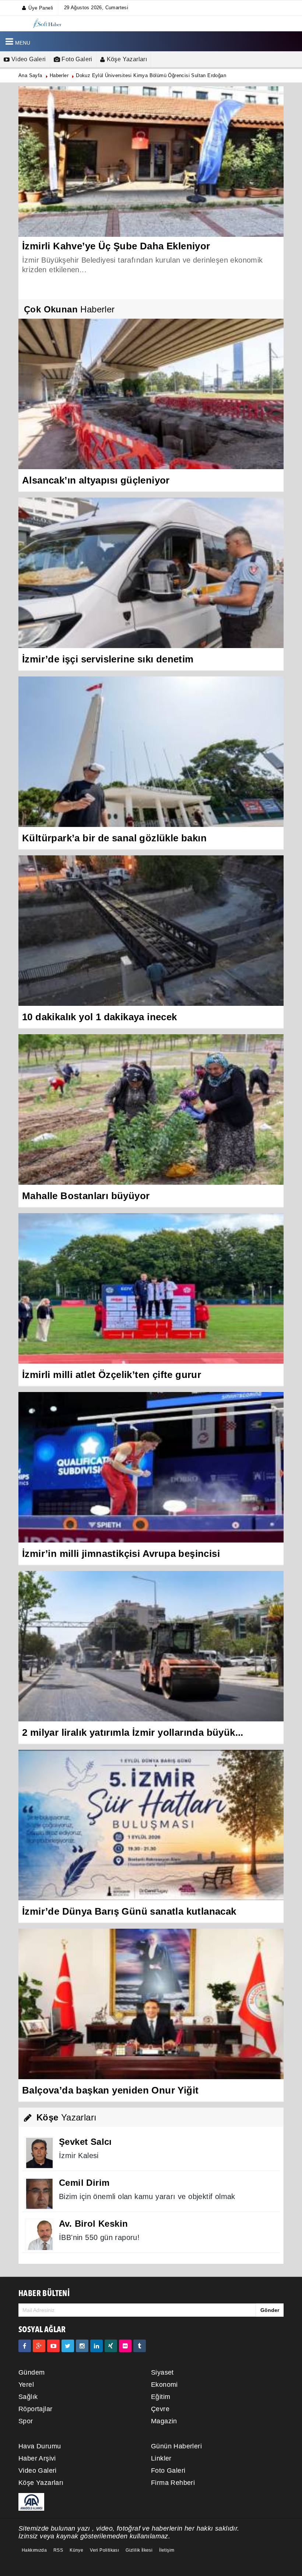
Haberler (59, 75)
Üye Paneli (41, 8)
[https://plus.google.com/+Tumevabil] (39, 2346)
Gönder (270, 2310)
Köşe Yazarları (126, 59)
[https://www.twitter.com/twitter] (68, 2346)
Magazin (164, 2421)
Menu (23, 43)
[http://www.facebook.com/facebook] (25, 2346)
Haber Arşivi (37, 2458)
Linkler (161, 2458)
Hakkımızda (34, 2550)
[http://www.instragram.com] (82, 2346)
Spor (26, 2421)
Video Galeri (28, 59)
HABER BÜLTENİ (44, 2294)
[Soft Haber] (47, 23)
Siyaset (162, 2372)
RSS (58, 2550)
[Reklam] (31, 2501)
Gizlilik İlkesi (139, 2550)
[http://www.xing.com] (111, 2346)
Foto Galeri (76, 59)
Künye (76, 2550)
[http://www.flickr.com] (125, 2346)
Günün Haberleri (176, 2446)
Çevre (160, 2409)
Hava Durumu (40, 2446)
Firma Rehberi (173, 2483)
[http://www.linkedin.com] (96, 2346)
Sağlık (28, 2397)
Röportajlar (35, 2409)
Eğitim (161, 2397)
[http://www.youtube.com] (53, 2346)
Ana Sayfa (30, 75)
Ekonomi (164, 2385)
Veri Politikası (104, 2550)
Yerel (26, 2385)
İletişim (167, 2550)
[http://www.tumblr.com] (140, 2346)
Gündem (31, 2372)
